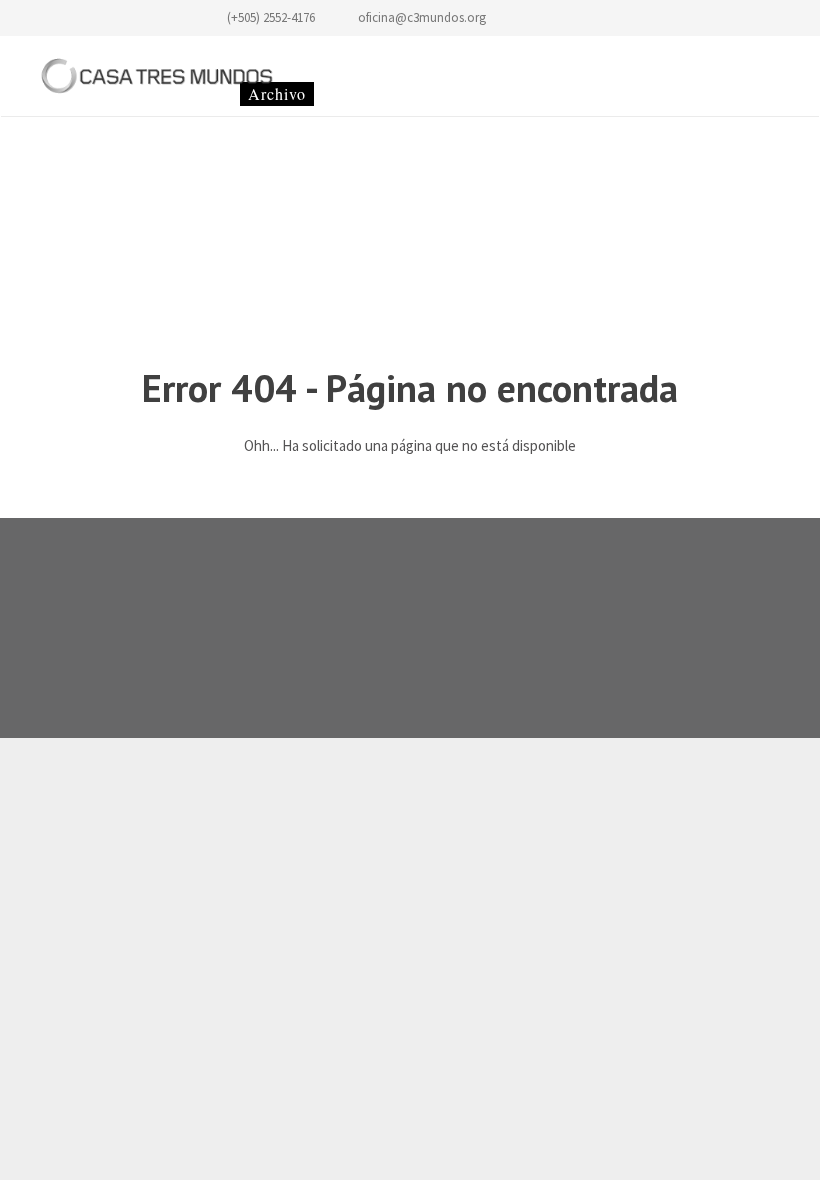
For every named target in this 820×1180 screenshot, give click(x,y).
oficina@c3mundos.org (422, 17)
